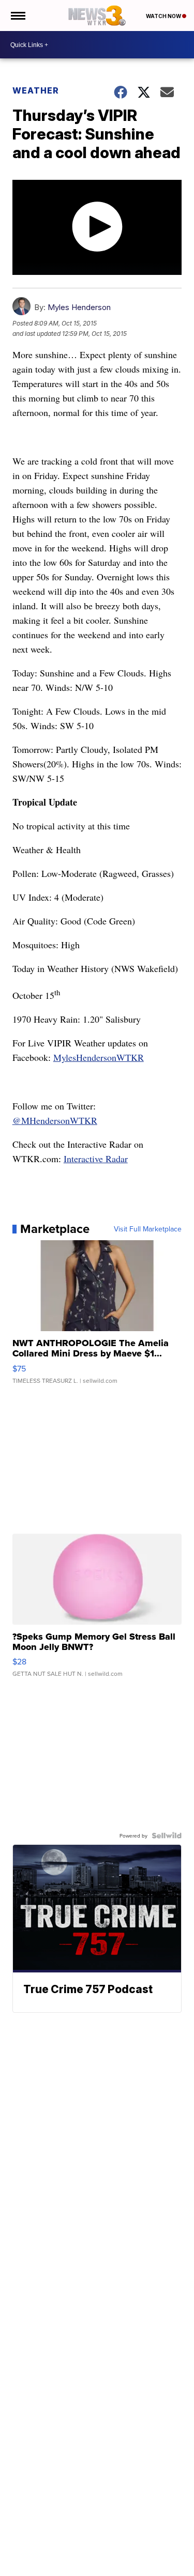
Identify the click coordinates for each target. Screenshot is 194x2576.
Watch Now (164, 16)
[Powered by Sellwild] (167, 1835)
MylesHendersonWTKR (99, 1057)
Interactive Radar (96, 1159)
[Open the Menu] (17, 16)
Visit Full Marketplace (148, 1229)
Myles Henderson (79, 307)
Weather (36, 90)
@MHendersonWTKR (55, 1120)
